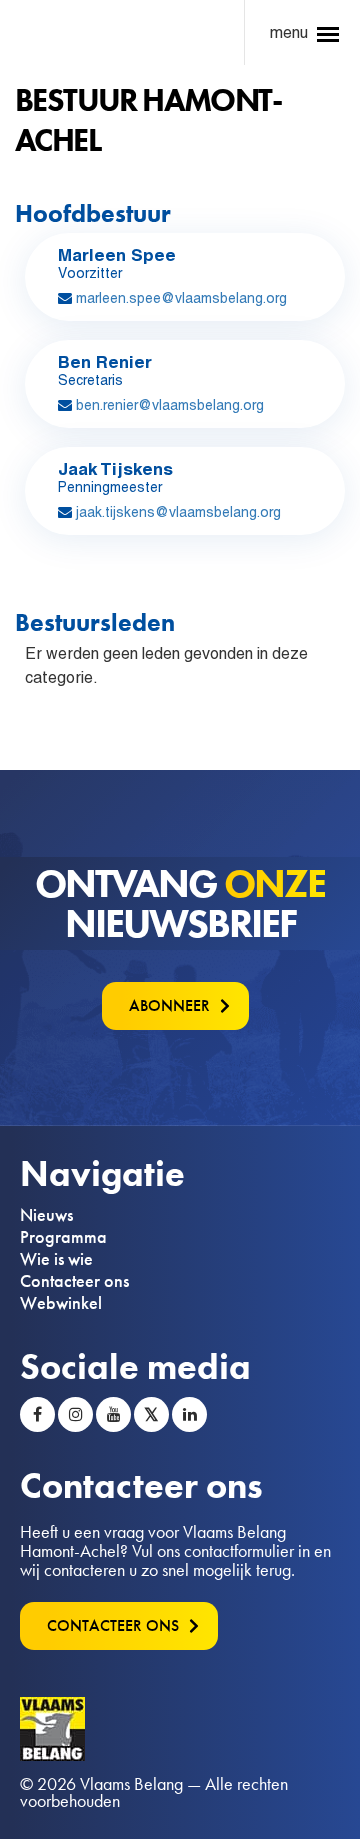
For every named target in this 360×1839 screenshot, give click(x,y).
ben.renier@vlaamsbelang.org (170, 405)
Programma (63, 1237)
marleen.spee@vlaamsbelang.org (181, 298)
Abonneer (169, 1005)
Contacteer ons (74, 1281)
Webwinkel (61, 1303)
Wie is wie (56, 1259)
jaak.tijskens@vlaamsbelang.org (178, 512)
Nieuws (46, 1215)
